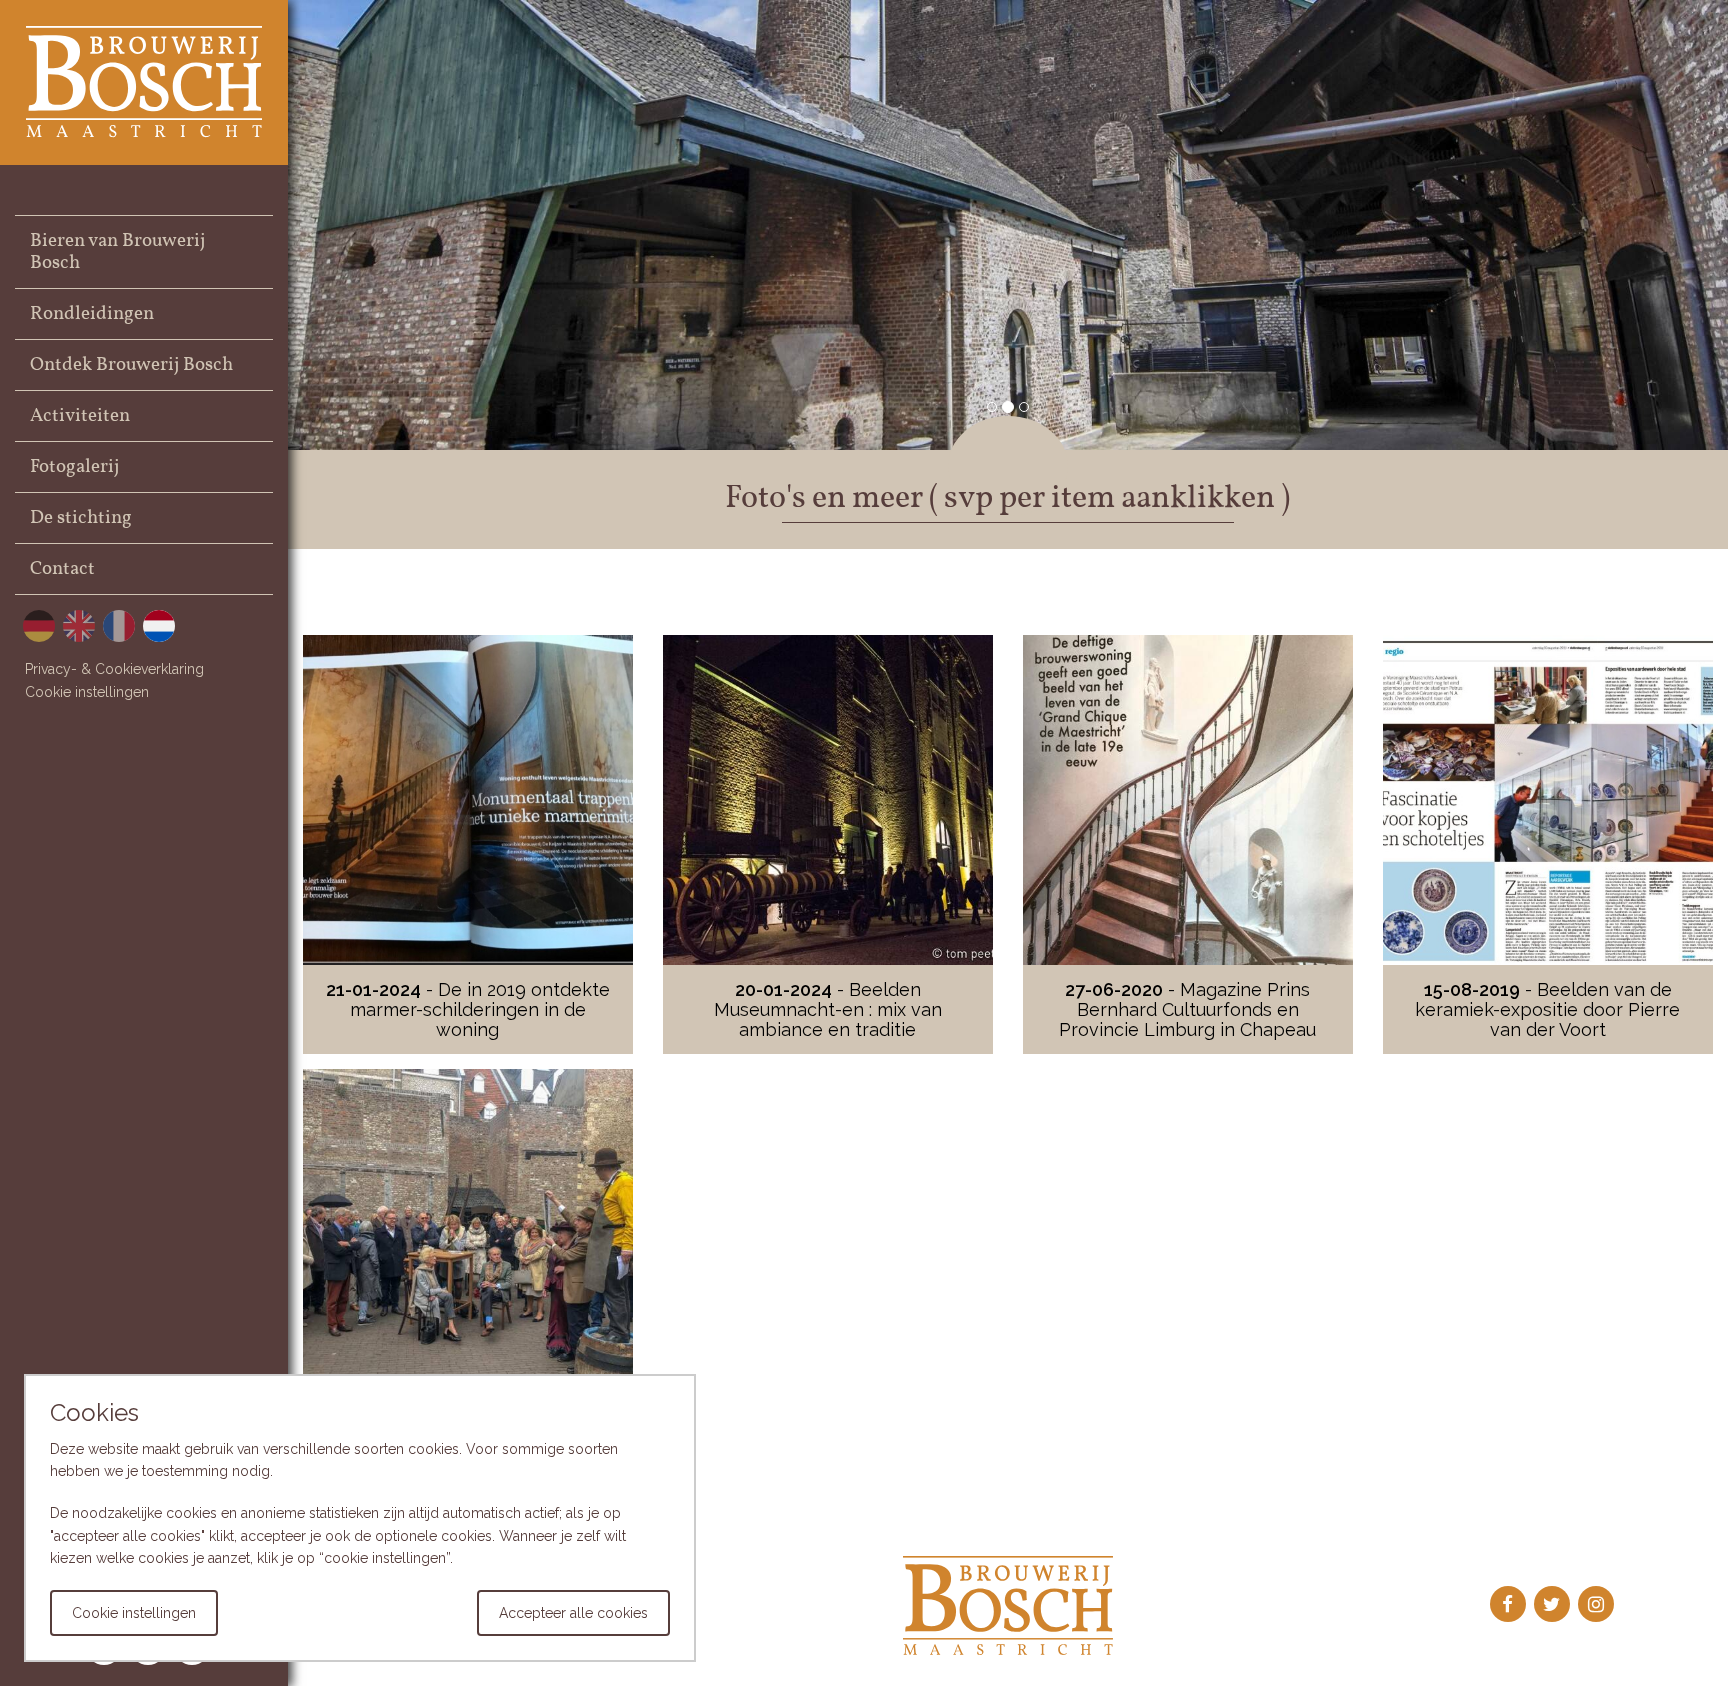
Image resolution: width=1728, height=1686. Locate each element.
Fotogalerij (74, 467)
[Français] (119, 625)
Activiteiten (80, 416)
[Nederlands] (159, 625)
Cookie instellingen (87, 692)
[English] (79, 625)
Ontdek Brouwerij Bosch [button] (131, 365)
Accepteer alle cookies (573, 1613)
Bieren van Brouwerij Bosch (117, 252)
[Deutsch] (39, 625)
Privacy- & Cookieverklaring (114, 669)
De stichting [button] (81, 518)
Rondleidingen (92, 314)
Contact (62, 569)
